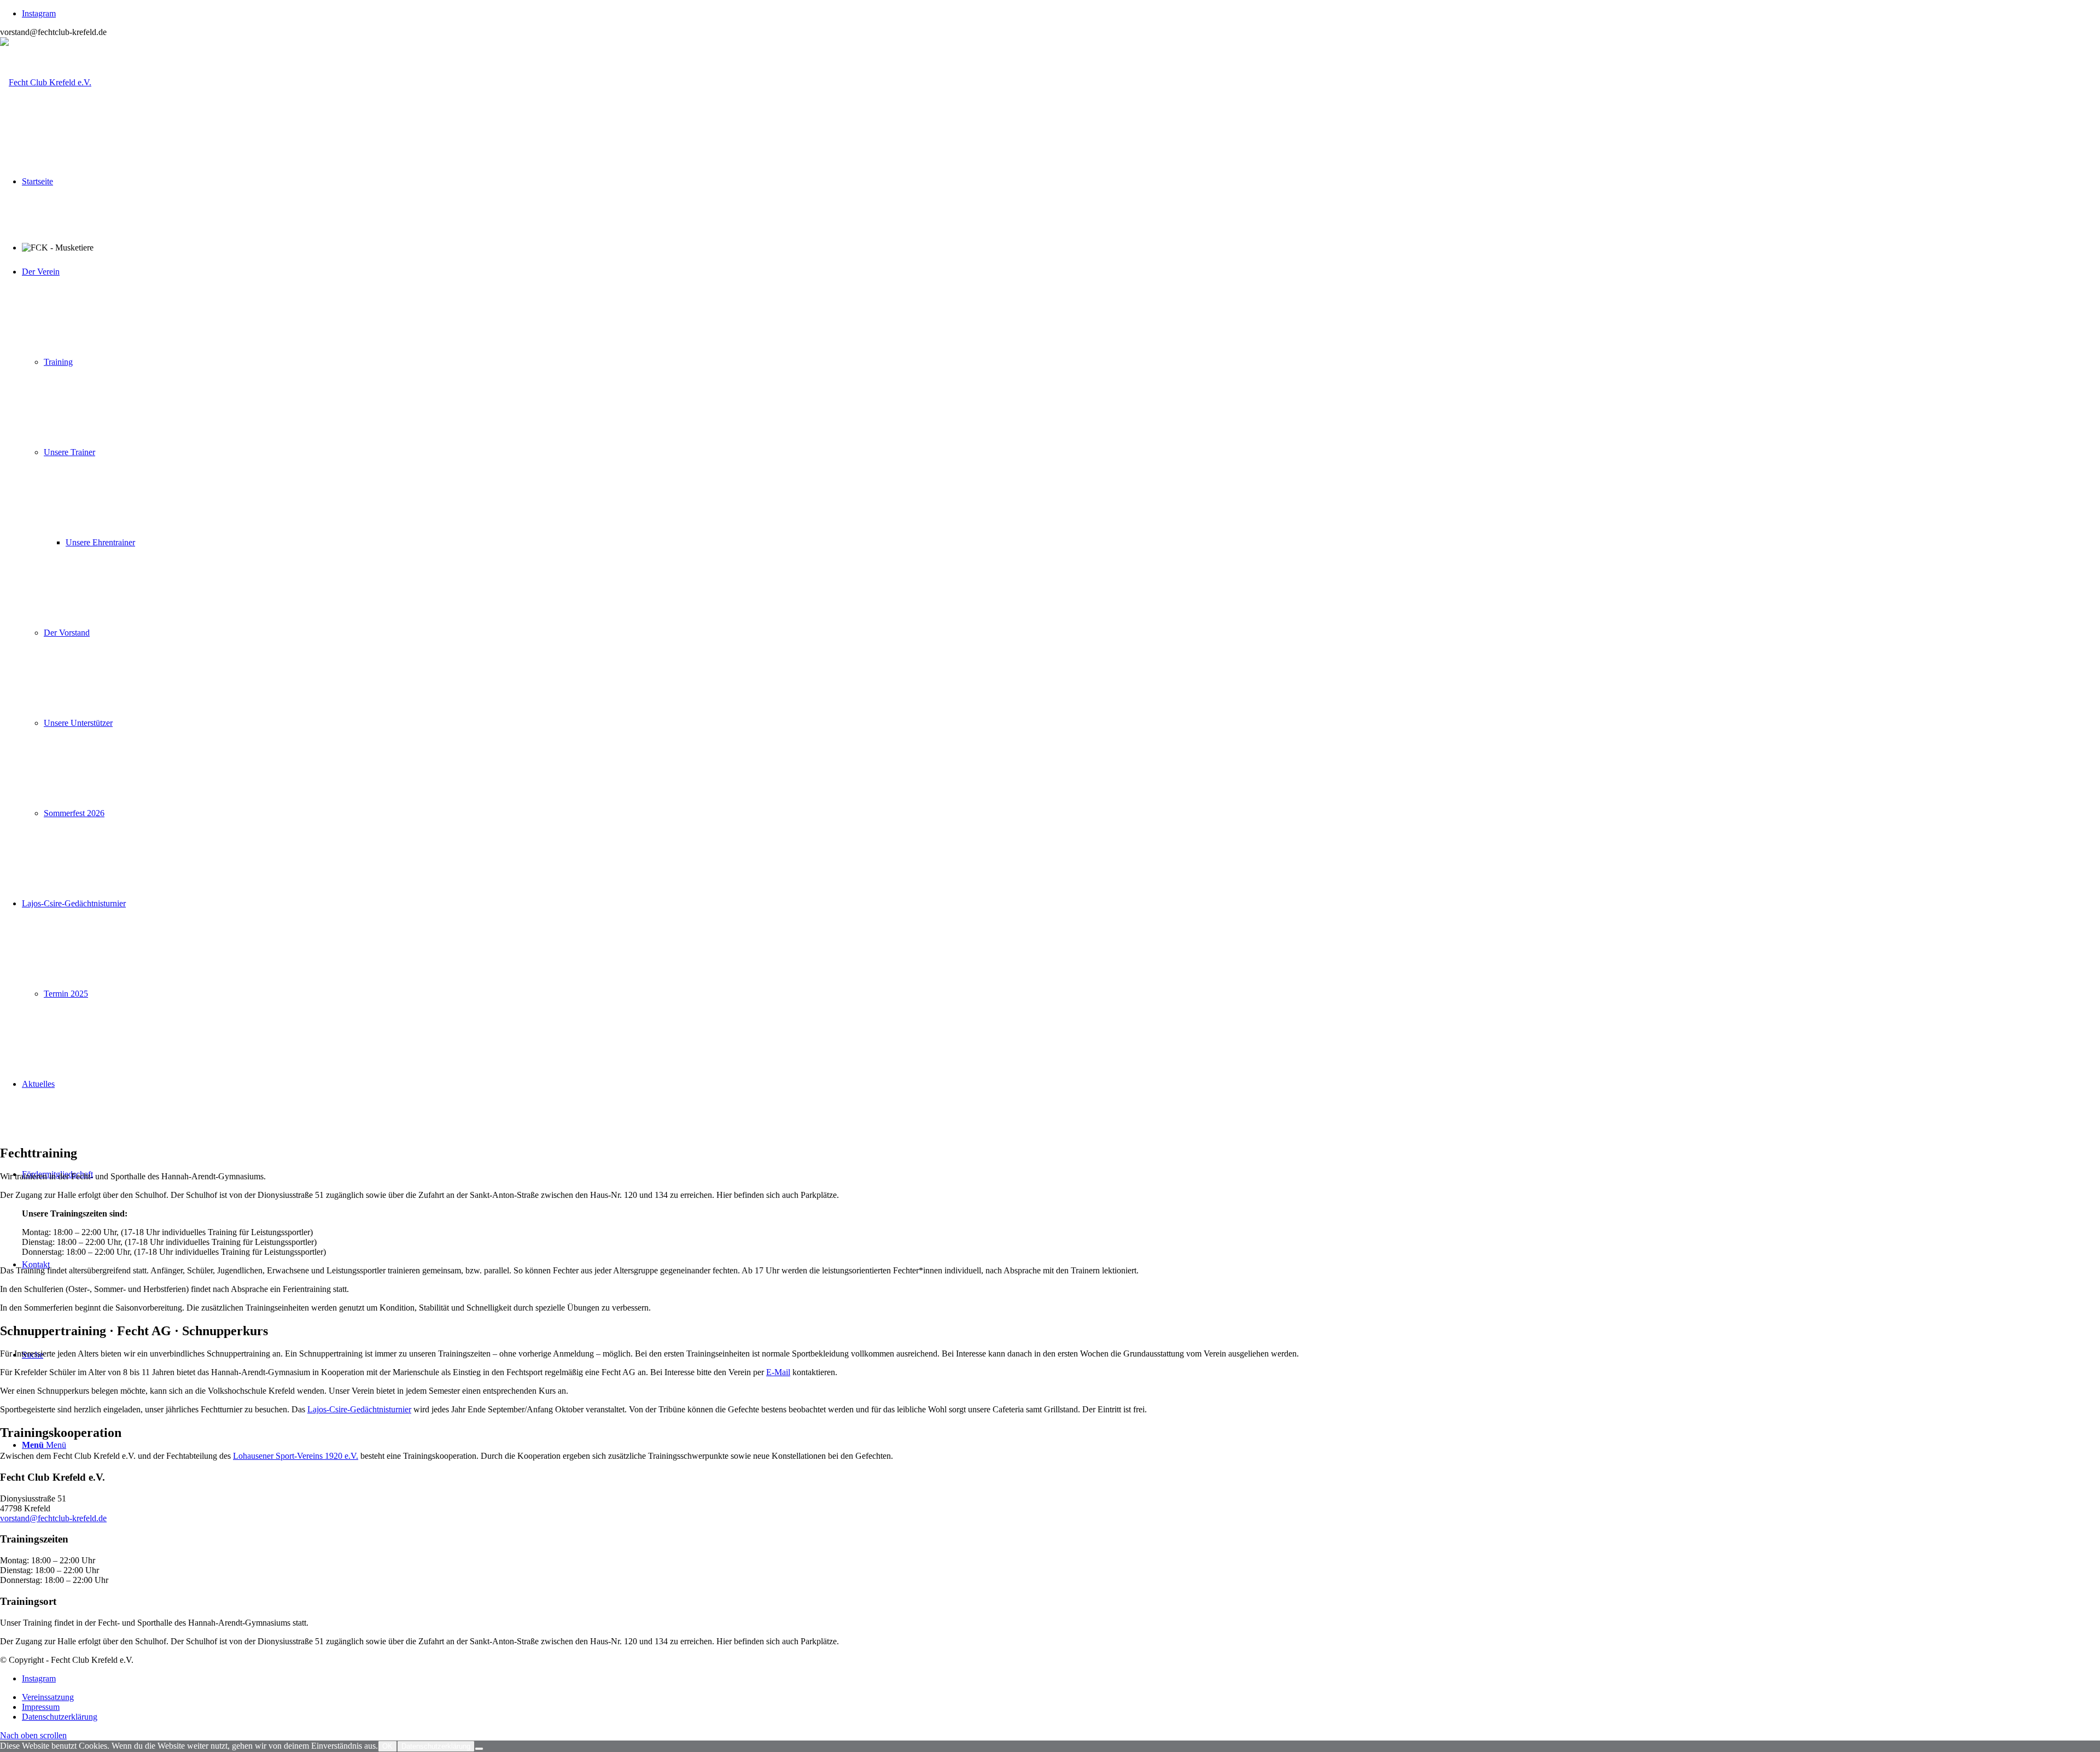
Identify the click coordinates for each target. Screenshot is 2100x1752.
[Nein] (479, 1749)
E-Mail (778, 1372)
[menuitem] (1061, 1697)
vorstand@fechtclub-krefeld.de (53, 1518)
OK (387, 1746)
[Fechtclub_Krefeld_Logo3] (46, 82)
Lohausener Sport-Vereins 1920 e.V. (296, 1456)
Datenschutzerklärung (436, 1746)
